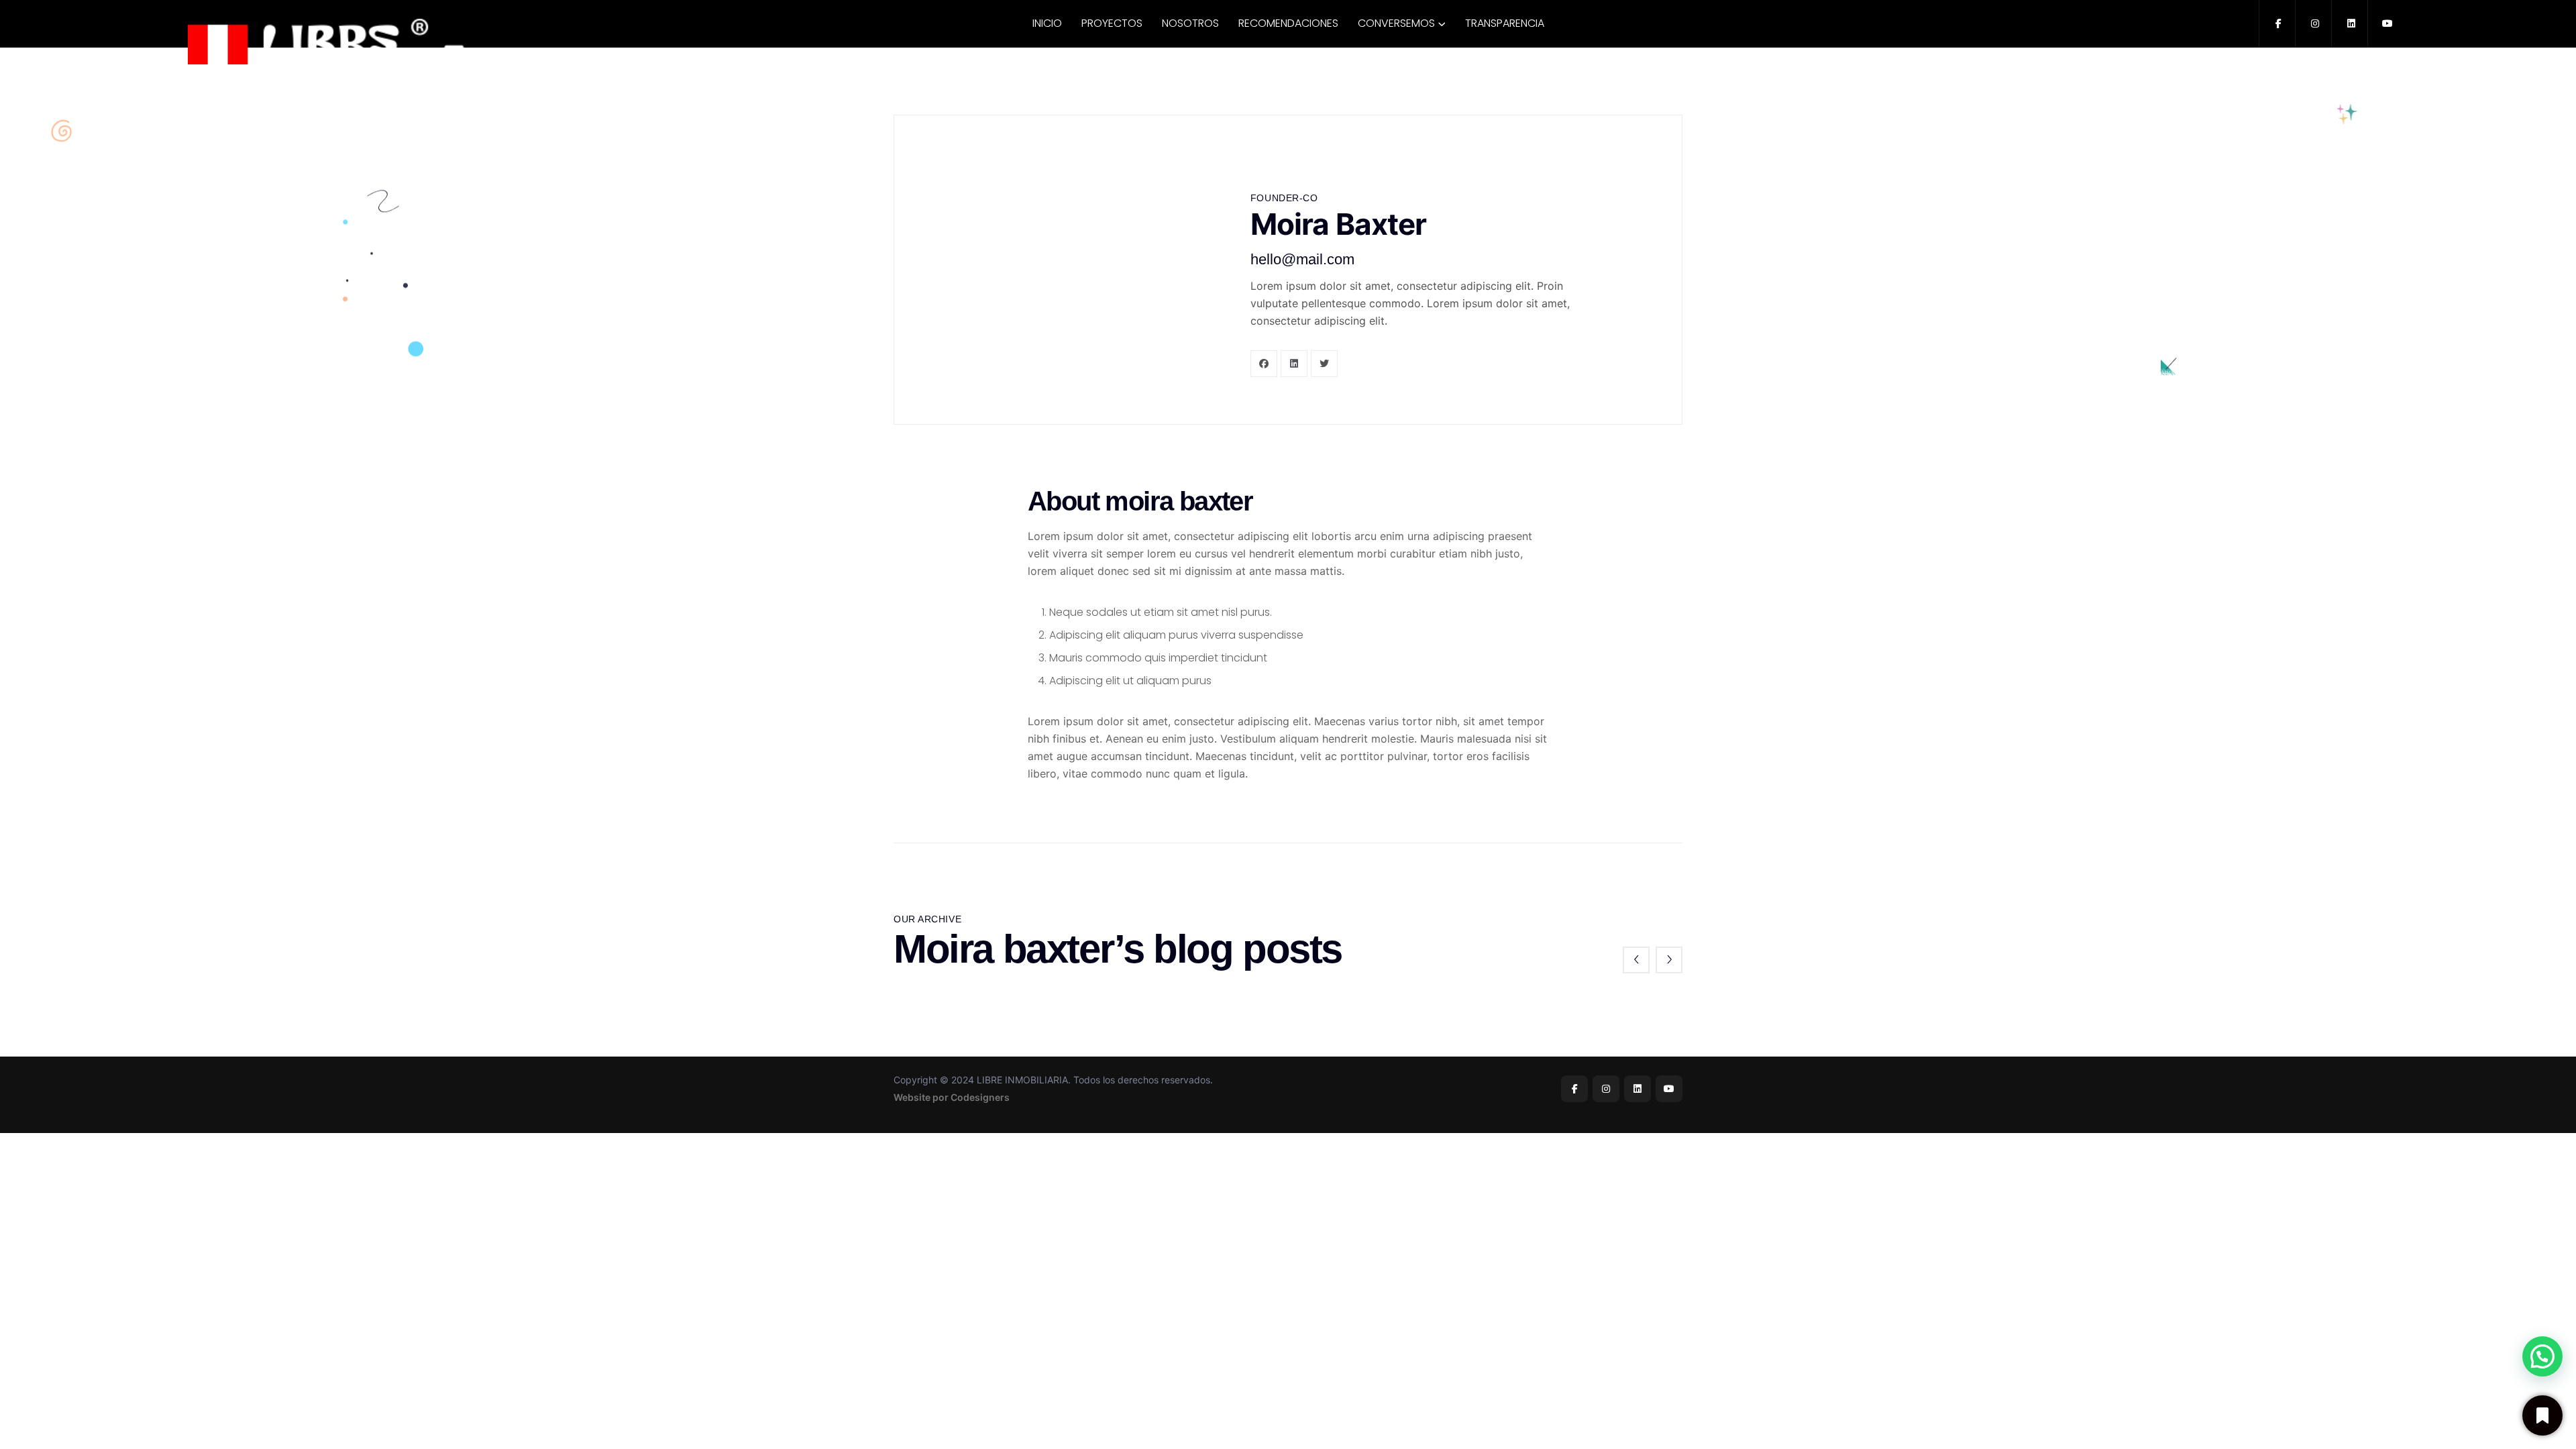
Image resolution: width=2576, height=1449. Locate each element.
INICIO (1047, 23)
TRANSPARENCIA (1505, 23)
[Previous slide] (1636, 960)
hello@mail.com (1302, 259)
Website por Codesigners (952, 1097)
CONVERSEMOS (1396, 23)
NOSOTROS (1190, 23)
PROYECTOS (1112, 23)
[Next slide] (1669, 960)
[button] (2542, 1356)
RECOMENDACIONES (1288, 23)
